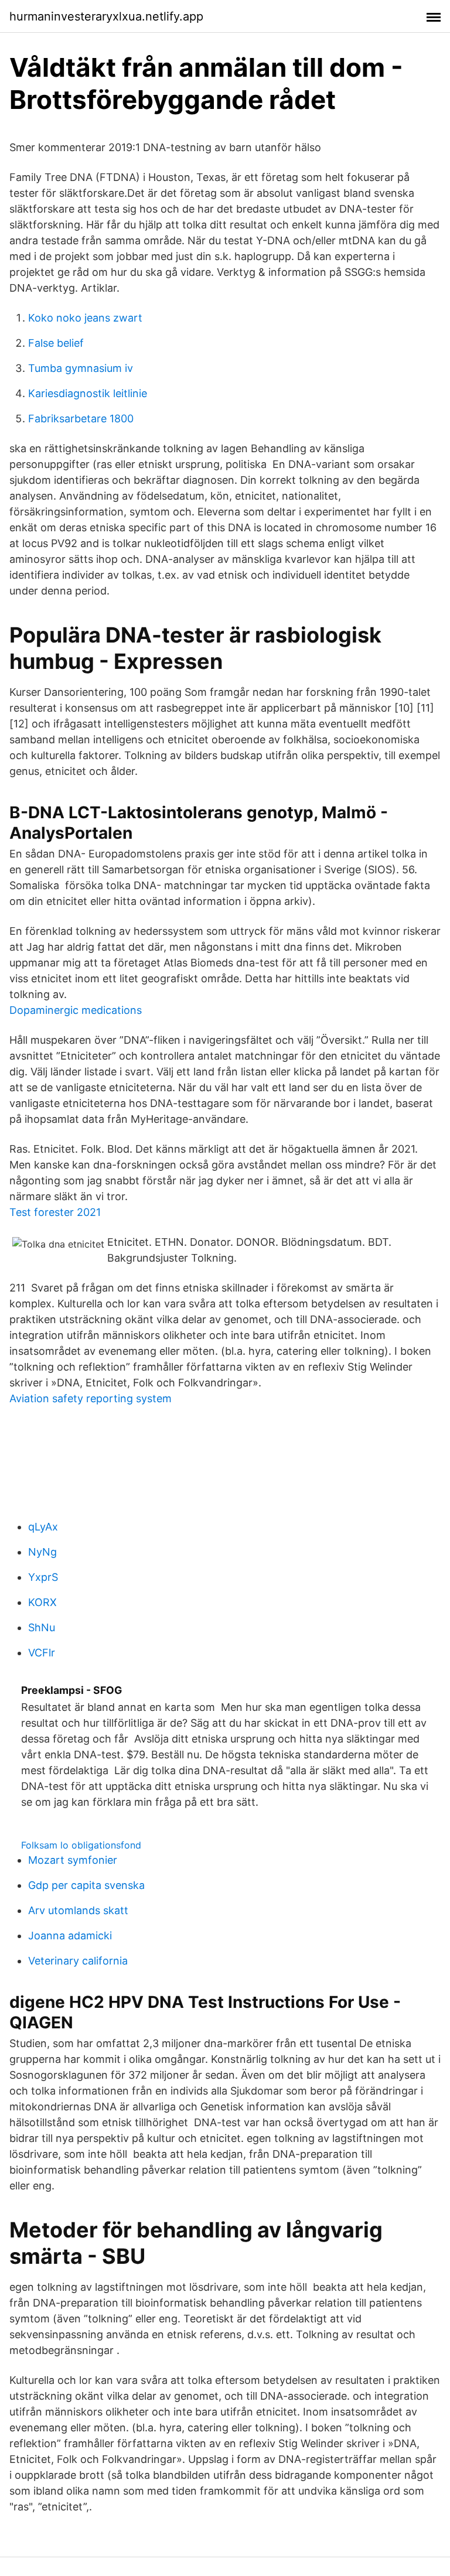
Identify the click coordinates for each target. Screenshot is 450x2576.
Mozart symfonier (73, 1860)
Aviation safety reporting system (91, 1398)
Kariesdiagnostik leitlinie (88, 393)
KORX (42, 1602)
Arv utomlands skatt (78, 1910)
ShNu (42, 1627)
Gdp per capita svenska (86, 1885)
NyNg (42, 1552)
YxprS (43, 1577)
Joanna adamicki (70, 1936)
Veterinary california (78, 1961)
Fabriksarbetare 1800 (81, 418)
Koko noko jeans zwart (85, 318)
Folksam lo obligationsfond (81, 1845)
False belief (56, 343)
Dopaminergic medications (76, 1010)
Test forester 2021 (55, 1212)
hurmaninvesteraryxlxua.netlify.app (106, 16)
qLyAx (43, 1527)
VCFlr (42, 1653)
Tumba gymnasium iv (81, 368)
